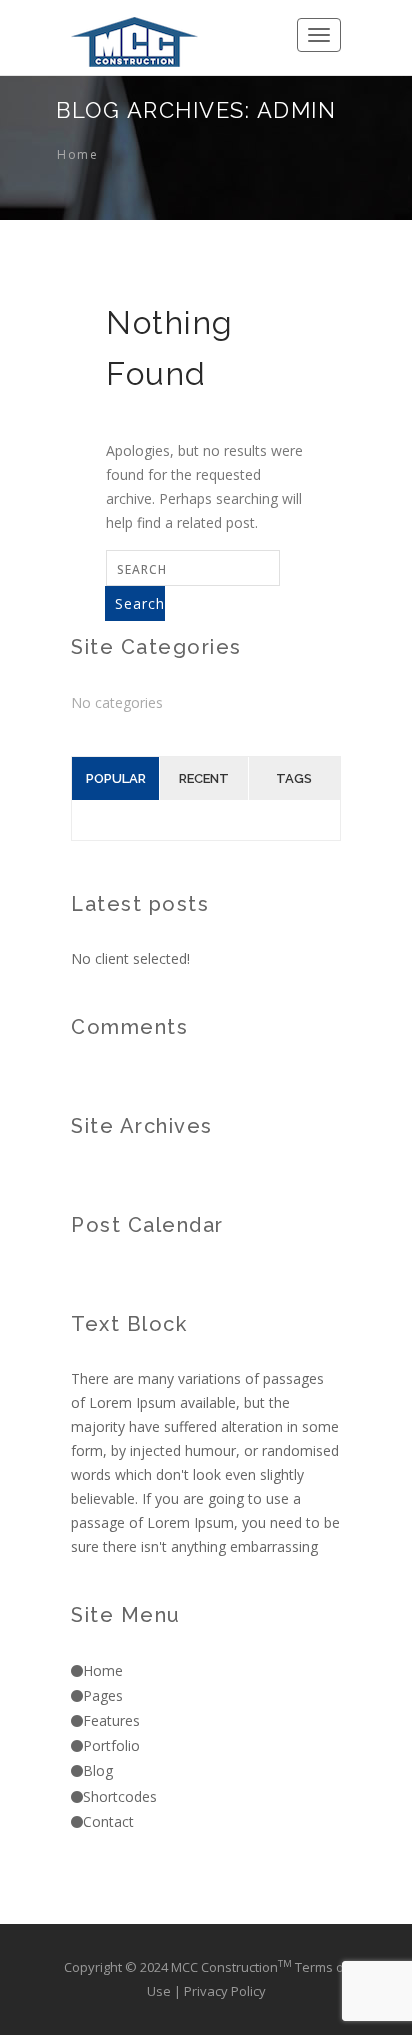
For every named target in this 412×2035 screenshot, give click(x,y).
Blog (98, 1770)
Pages (103, 1695)
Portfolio (111, 1745)
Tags (294, 778)
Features (111, 1720)
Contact (108, 1821)
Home (77, 154)
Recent (204, 778)
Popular (116, 778)
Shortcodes (120, 1796)
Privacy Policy (225, 1991)
